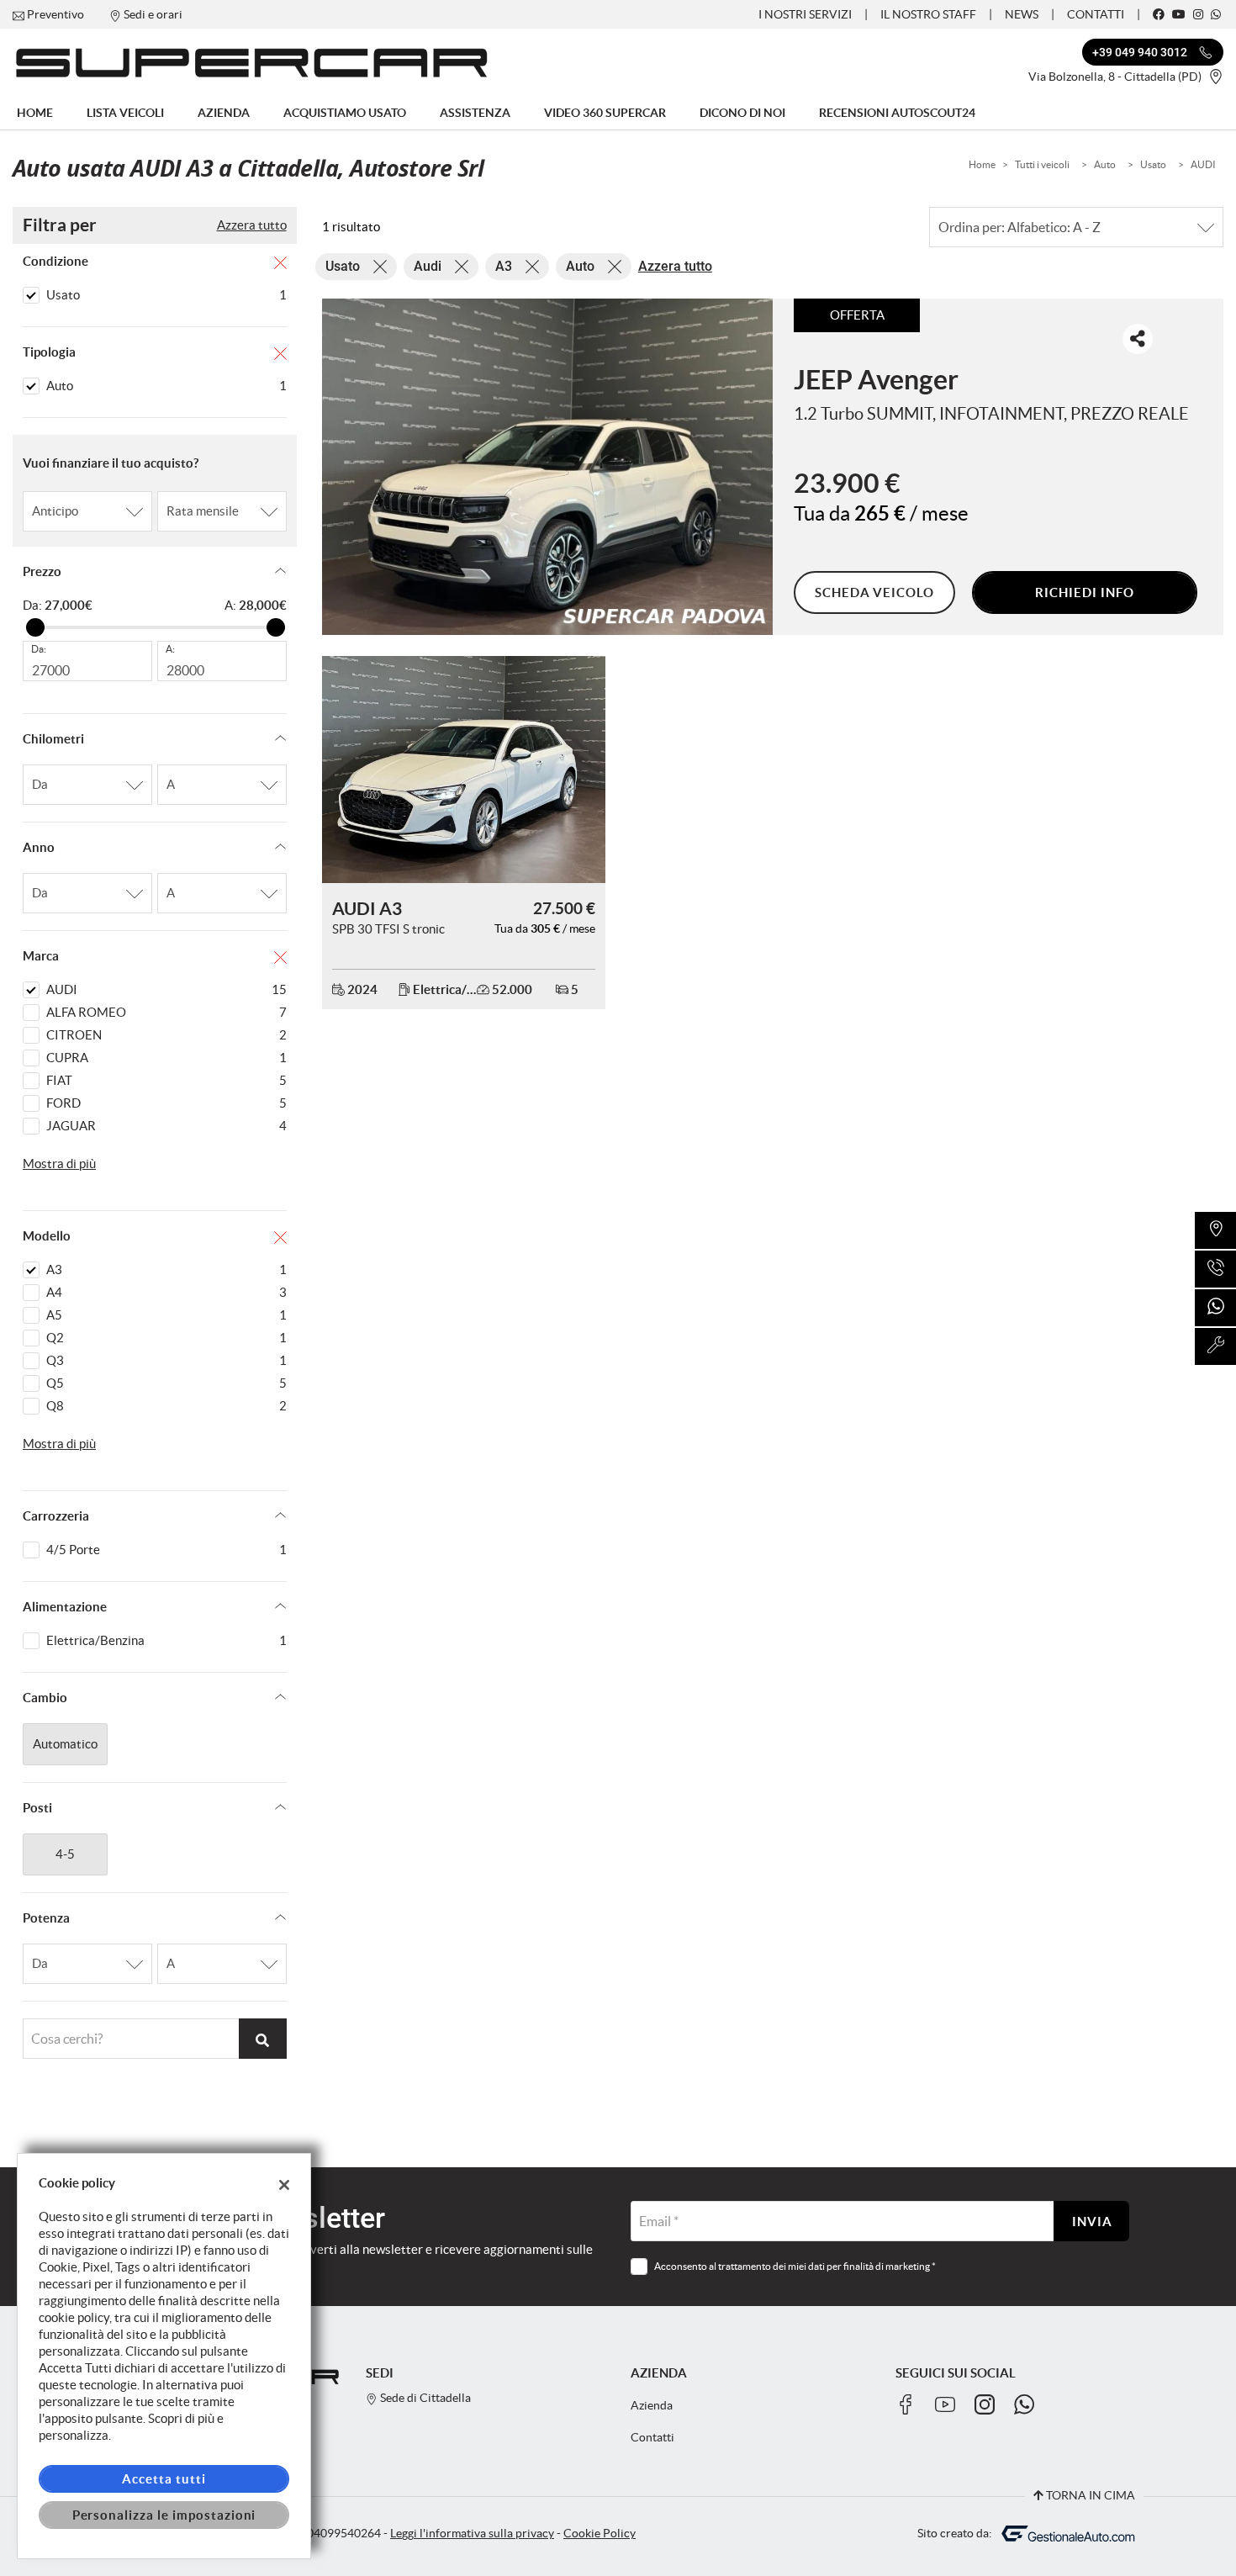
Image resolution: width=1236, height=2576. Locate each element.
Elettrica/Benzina (166, 1640)
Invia (1092, 2222)
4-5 (65, 1854)
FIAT (166, 1080)
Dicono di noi (742, 113)
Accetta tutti (164, 2479)
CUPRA (166, 1058)
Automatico (65, 1744)
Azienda (224, 113)
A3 (166, 1269)
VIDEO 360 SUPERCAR (605, 113)
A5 (166, 1315)
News (1022, 14)
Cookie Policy (600, 2534)
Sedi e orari (153, 14)
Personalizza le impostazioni (164, 2515)
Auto (1105, 164)
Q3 (166, 1360)
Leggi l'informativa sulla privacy (472, 2534)
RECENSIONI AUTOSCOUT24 (897, 113)
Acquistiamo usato (345, 113)
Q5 (166, 1383)
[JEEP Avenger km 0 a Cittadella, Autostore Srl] (548, 467)
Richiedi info (1084, 592)
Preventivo (55, 14)
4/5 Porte (166, 1550)
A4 (166, 1292)
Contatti (1096, 14)
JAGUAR (166, 1126)
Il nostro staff (928, 14)
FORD (166, 1103)
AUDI (1203, 164)
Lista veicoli (125, 113)
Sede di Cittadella (424, 2398)
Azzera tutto (252, 225)
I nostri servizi (805, 14)
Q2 (166, 1338)
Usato (1153, 164)
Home (35, 113)
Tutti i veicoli (1042, 164)
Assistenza (475, 113)
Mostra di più (59, 1164)
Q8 (166, 1406)
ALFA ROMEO (166, 1012)
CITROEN (166, 1035)
